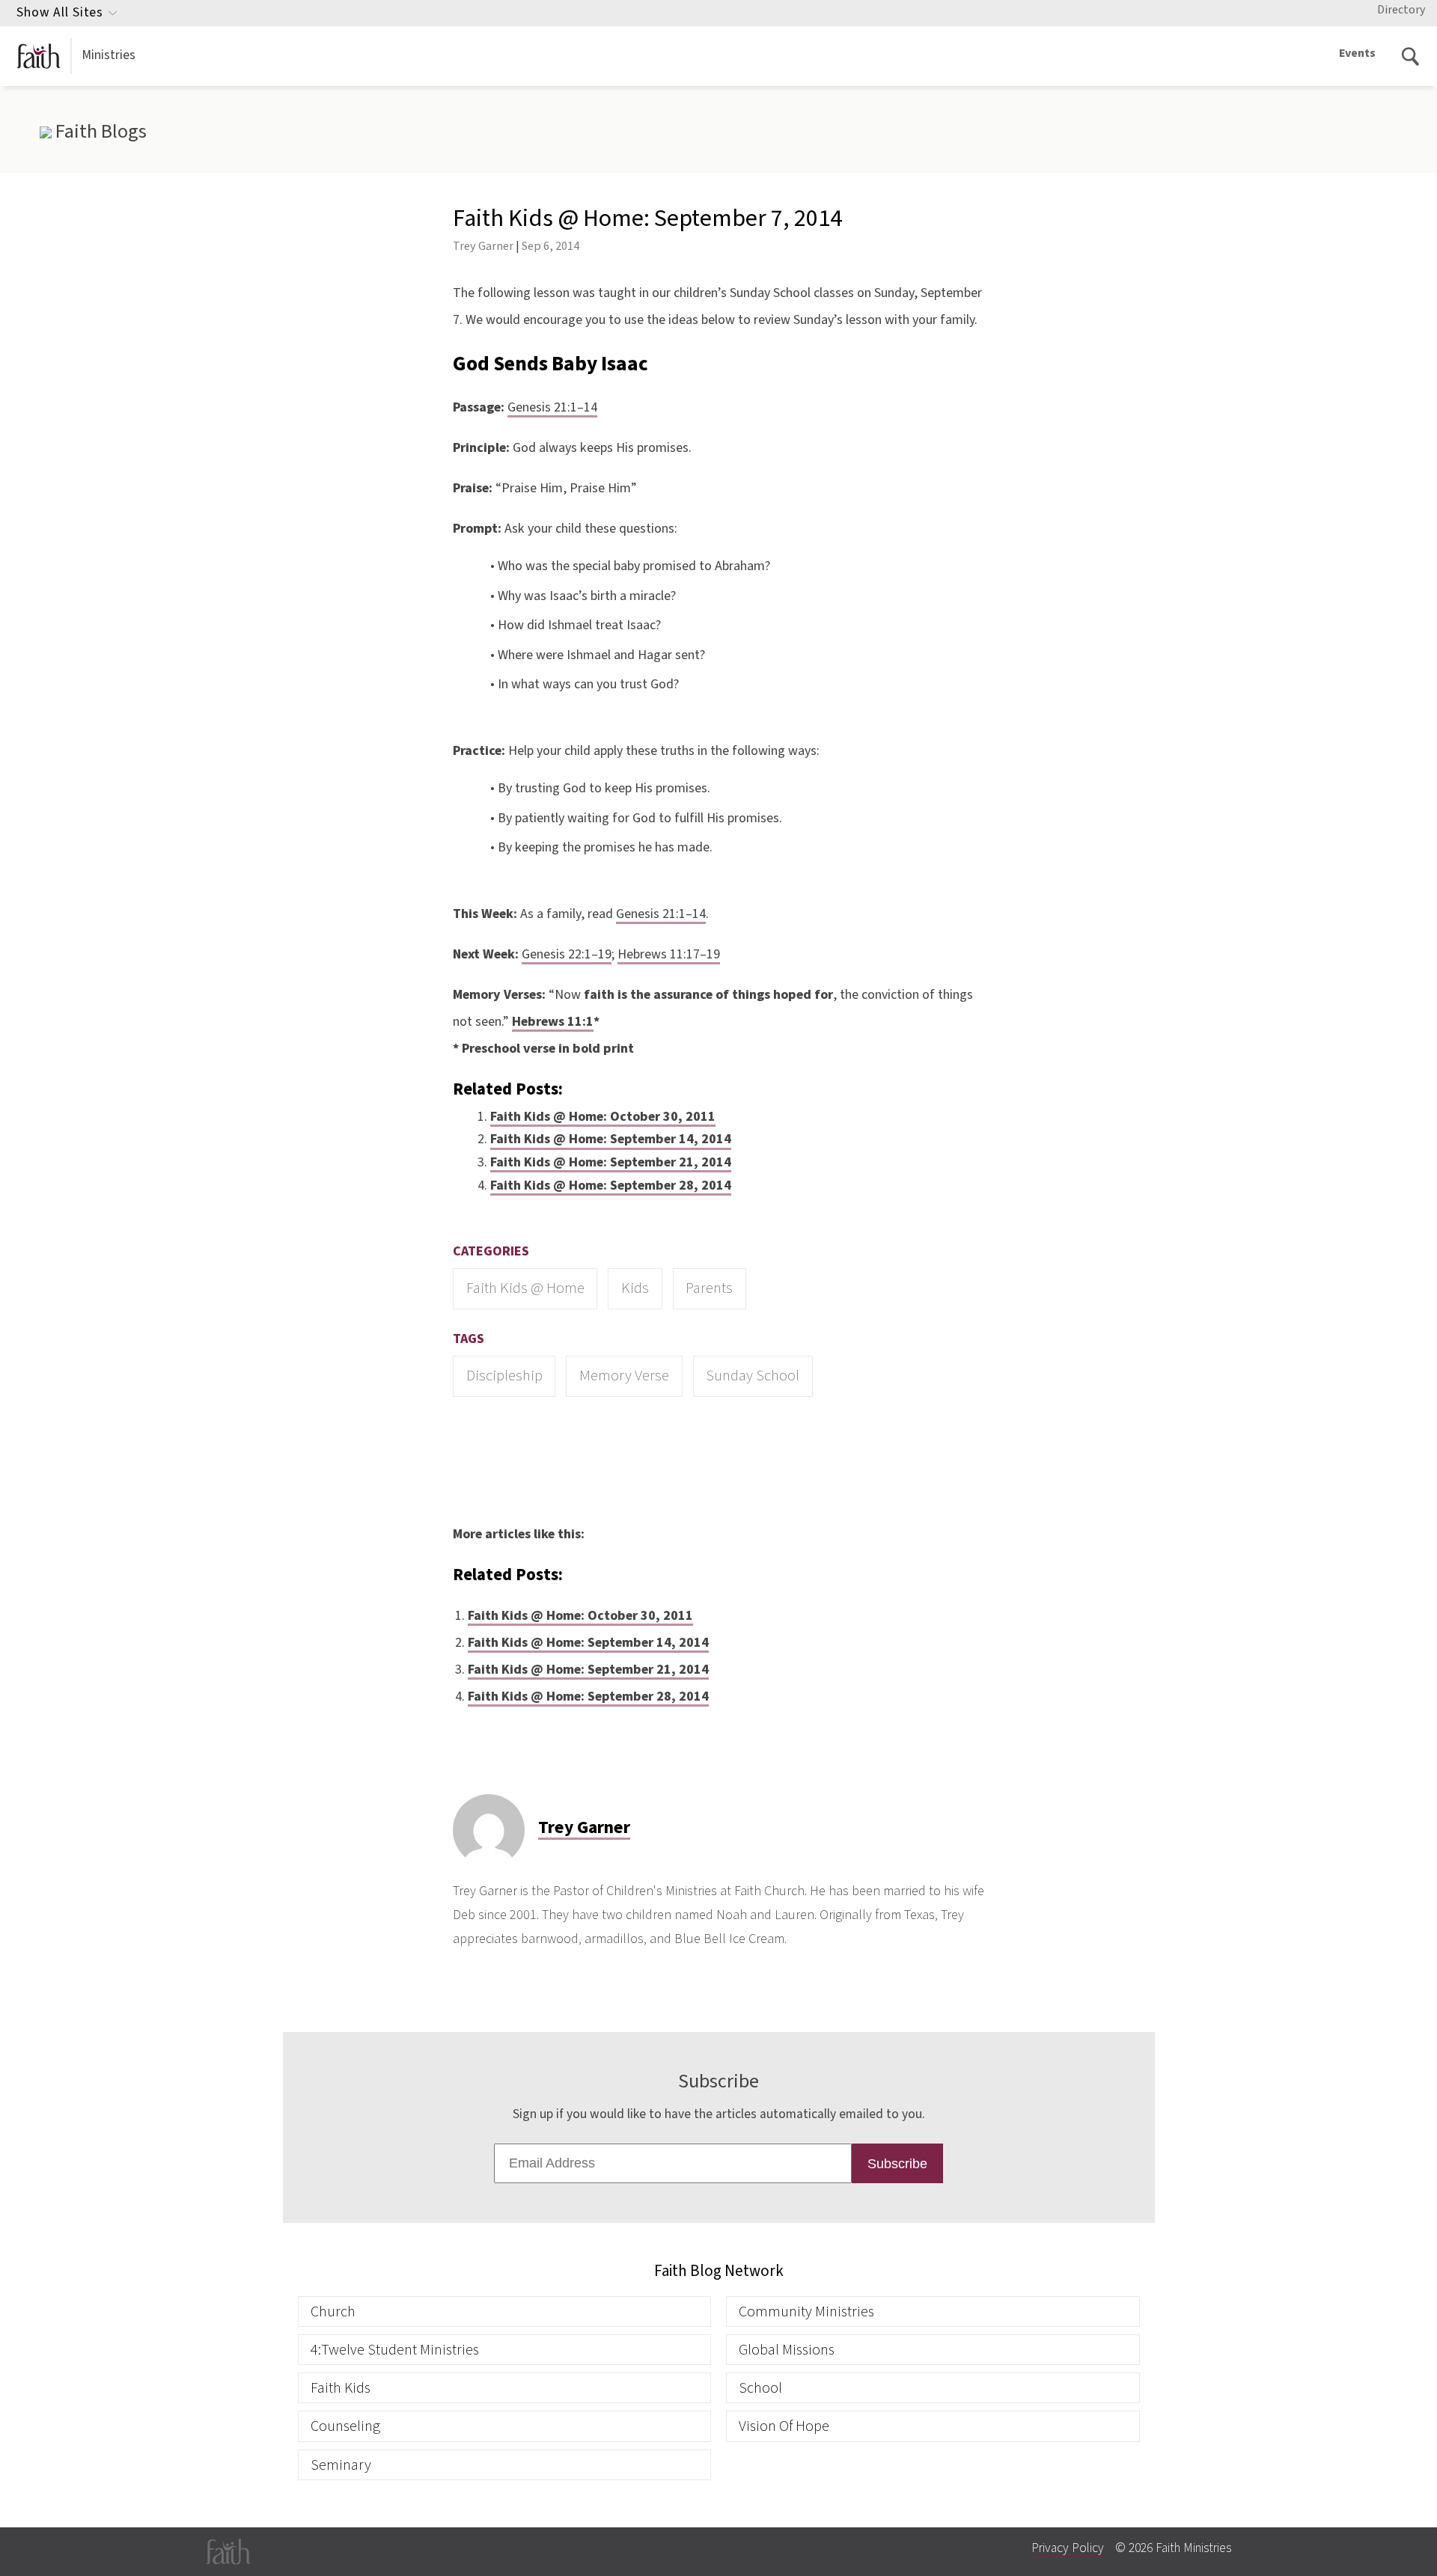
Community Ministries (806, 2312)
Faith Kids (341, 2388)
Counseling (345, 2426)
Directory (1401, 10)
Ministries (109, 55)
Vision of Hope (784, 2426)
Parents (709, 1288)
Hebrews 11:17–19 (669, 954)
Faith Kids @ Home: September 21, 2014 (611, 1162)
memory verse (624, 1376)
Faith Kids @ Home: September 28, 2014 (611, 1185)
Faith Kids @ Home (525, 1288)
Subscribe (897, 2164)
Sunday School (753, 1376)
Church (333, 2312)
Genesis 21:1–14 (552, 407)
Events (1357, 53)
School (760, 2388)
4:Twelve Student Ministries (395, 2350)
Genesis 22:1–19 (567, 954)
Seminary (341, 2465)
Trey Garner (483, 246)
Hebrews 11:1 (553, 1022)
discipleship (504, 1376)
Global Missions (787, 2350)
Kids (635, 1288)
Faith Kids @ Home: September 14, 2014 (611, 1139)
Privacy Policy (1068, 2548)
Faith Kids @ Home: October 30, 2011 (603, 1117)
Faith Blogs (99, 132)
